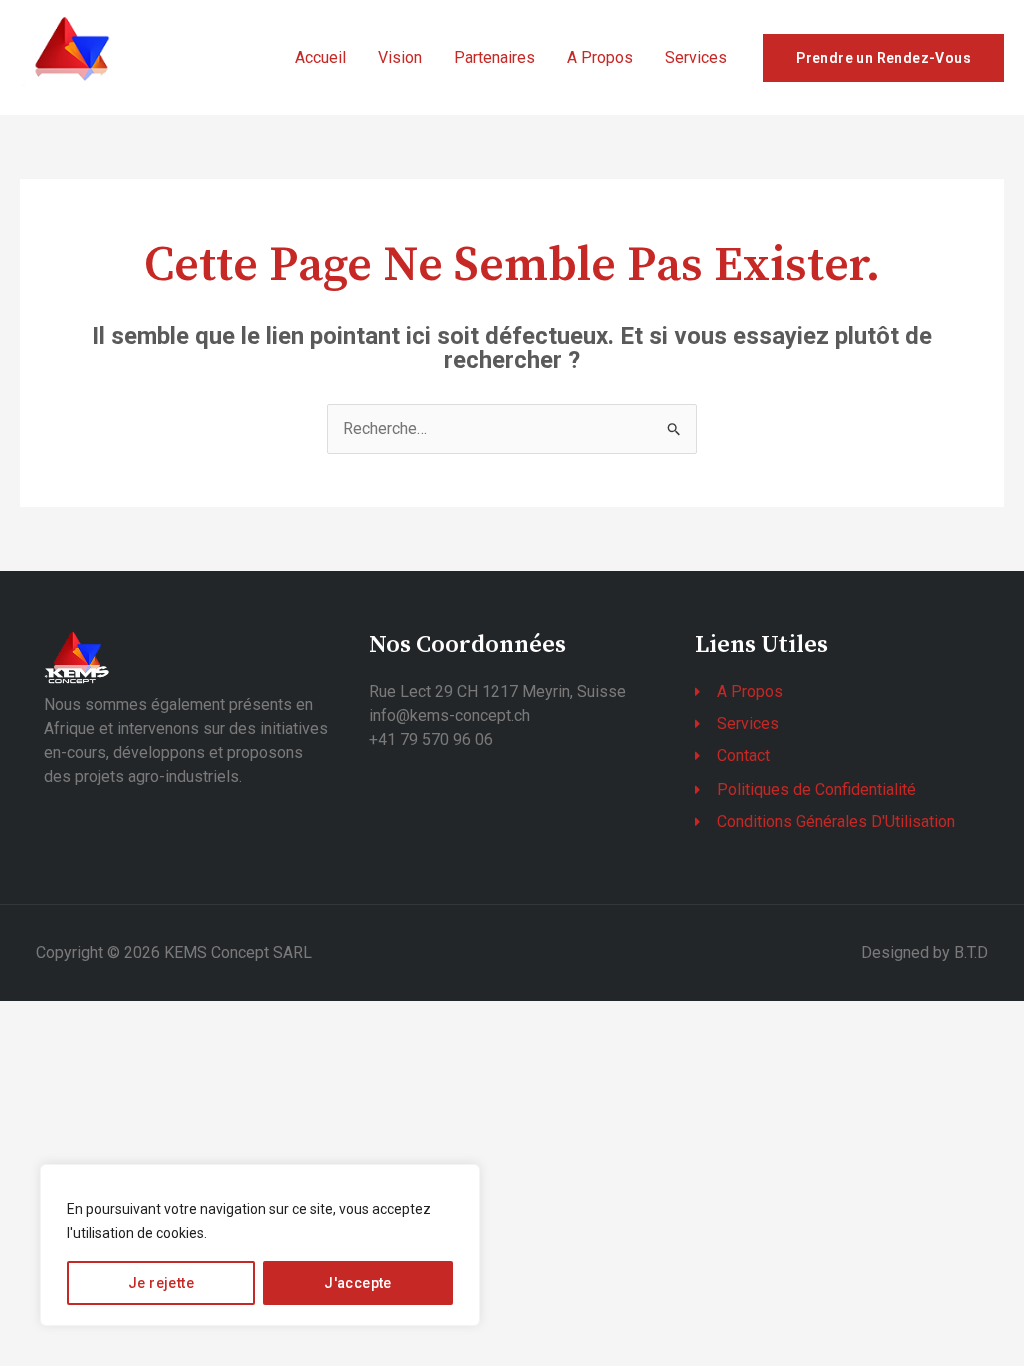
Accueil (320, 57)
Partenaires (494, 57)
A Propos (600, 57)
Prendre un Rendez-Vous (883, 58)
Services (696, 57)
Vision (400, 57)
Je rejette (161, 1283)
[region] (260, 1245)
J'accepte (358, 1283)
